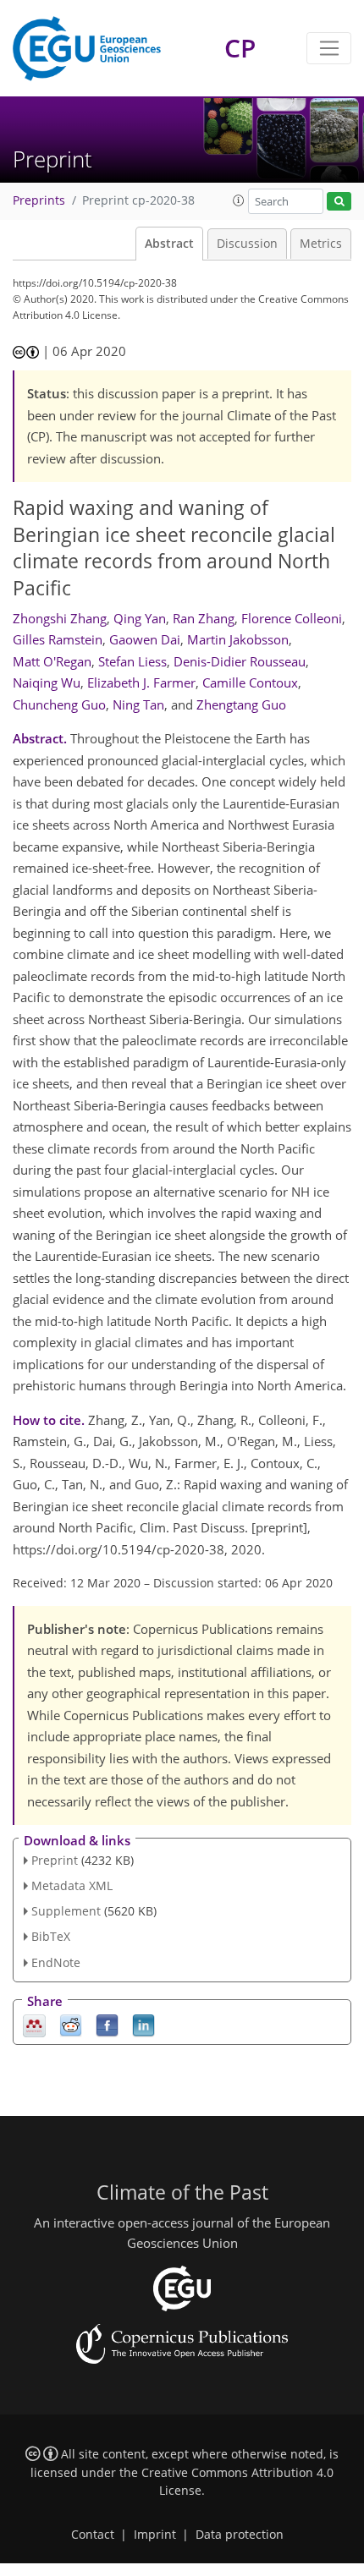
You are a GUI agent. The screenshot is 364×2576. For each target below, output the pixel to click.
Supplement (66, 1911)
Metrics (321, 244)
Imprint (155, 2535)
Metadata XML (72, 1885)
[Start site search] (339, 202)
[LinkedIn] (143, 2024)
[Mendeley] (34, 2024)
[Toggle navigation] (329, 48)
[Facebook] (107, 2024)
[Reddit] (71, 2024)
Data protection (240, 2535)
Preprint (55, 1860)
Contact (93, 2535)
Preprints (39, 200)
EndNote (56, 1962)
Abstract (169, 244)
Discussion (247, 244)
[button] (239, 200)
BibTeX (51, 1936)
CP (240, 48)
